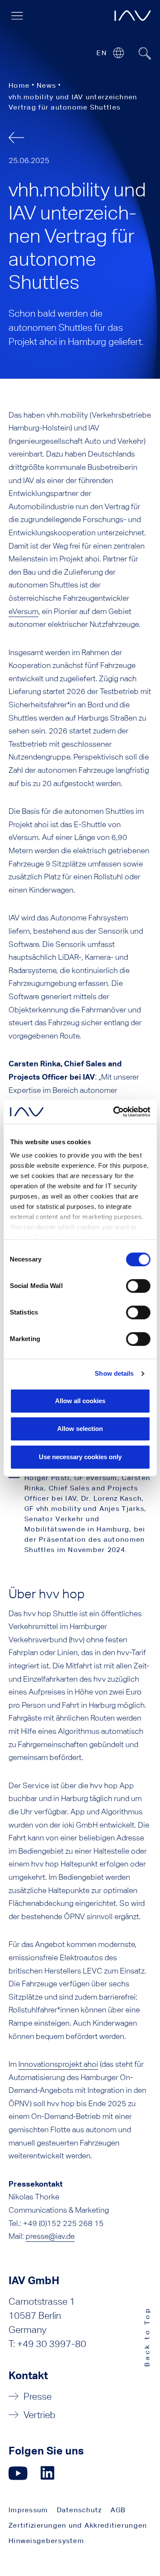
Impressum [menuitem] (28, 2510)
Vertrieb (39, 2415)
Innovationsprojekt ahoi (58, 2064)
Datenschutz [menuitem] (79, 2510)
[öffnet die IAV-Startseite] (133, 16)
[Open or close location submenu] (118, 53)
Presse (38, 2396)
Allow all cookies (80, 1401)
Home (19, 85)
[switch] (138, 1286)
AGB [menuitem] (118, 2510)
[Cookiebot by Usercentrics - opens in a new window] (114, 1112)
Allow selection (80, 1429)
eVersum (23, 611)
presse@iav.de (50, 2236)
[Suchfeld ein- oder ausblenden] (145, 53)
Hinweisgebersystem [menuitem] (46, 2541)
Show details (114, 1373)
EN (102, 53)
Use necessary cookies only (80, 1457)
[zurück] (16, 138)
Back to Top (147, 2337)
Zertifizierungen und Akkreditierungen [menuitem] (78, 2525)
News (46, 85)
